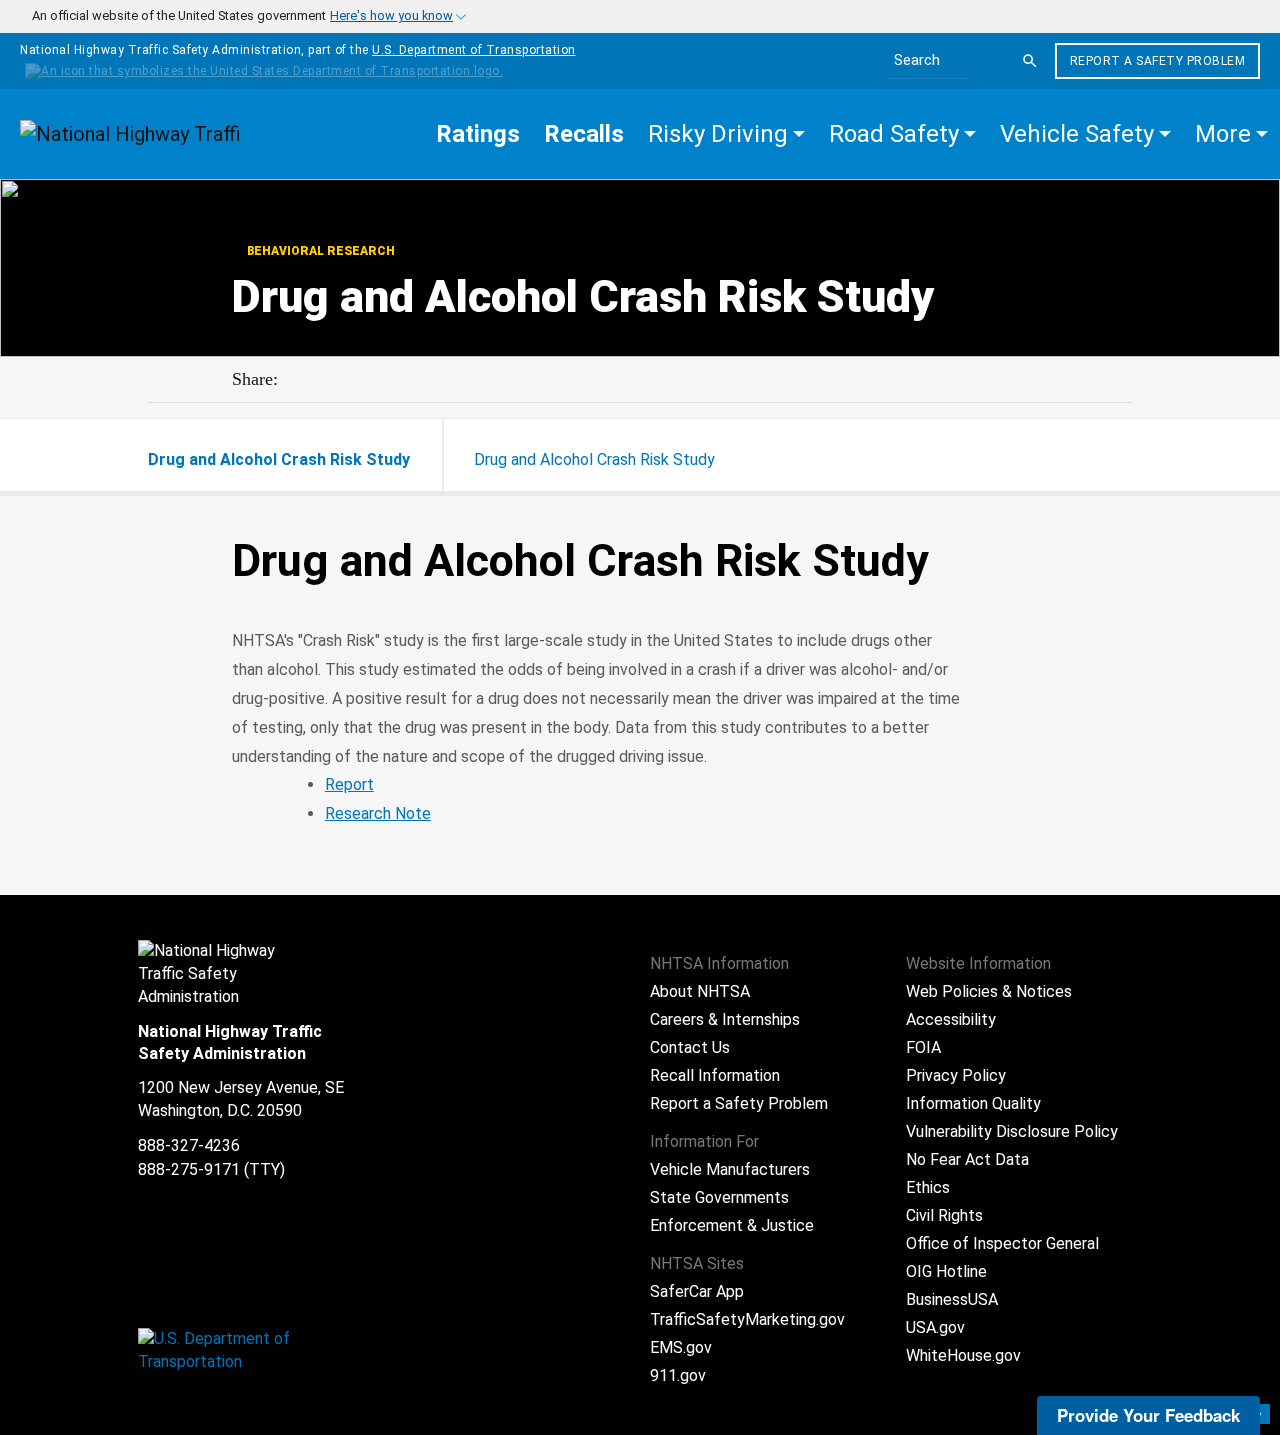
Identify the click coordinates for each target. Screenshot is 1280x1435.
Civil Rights (944, 1215)
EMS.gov (681, 1347)
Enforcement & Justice (732, 1225)
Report (349, 784)
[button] (726, 134)
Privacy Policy (956, 1075)
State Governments (719, 1197)
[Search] (1030, 61)
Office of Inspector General (1002, 1243)
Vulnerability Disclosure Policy (1012, 1131)
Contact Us (690, 1047)
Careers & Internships (725, 1019)
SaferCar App (697, 1291)
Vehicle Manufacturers (730, 1169)
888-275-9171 (189, 1169)
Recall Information (715, 1075)
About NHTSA (700, 991)
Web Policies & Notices (989, 991)
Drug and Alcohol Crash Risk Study (594, 459)
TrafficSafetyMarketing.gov (747, 1319)
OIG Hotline (946, 1271)
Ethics (928, 1187)
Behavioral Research (319, 251)
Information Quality (973, 1103)
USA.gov (935, 1327)
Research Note (378, 813)
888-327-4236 (189, 1145)
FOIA (923, 1047)
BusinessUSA (952, 1299)
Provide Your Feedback (1148, 1415)
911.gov (678, 1375)
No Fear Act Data (967, 1159)
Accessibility (951, 1019)
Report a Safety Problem (1158, 61)
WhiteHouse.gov (963, 1355)
